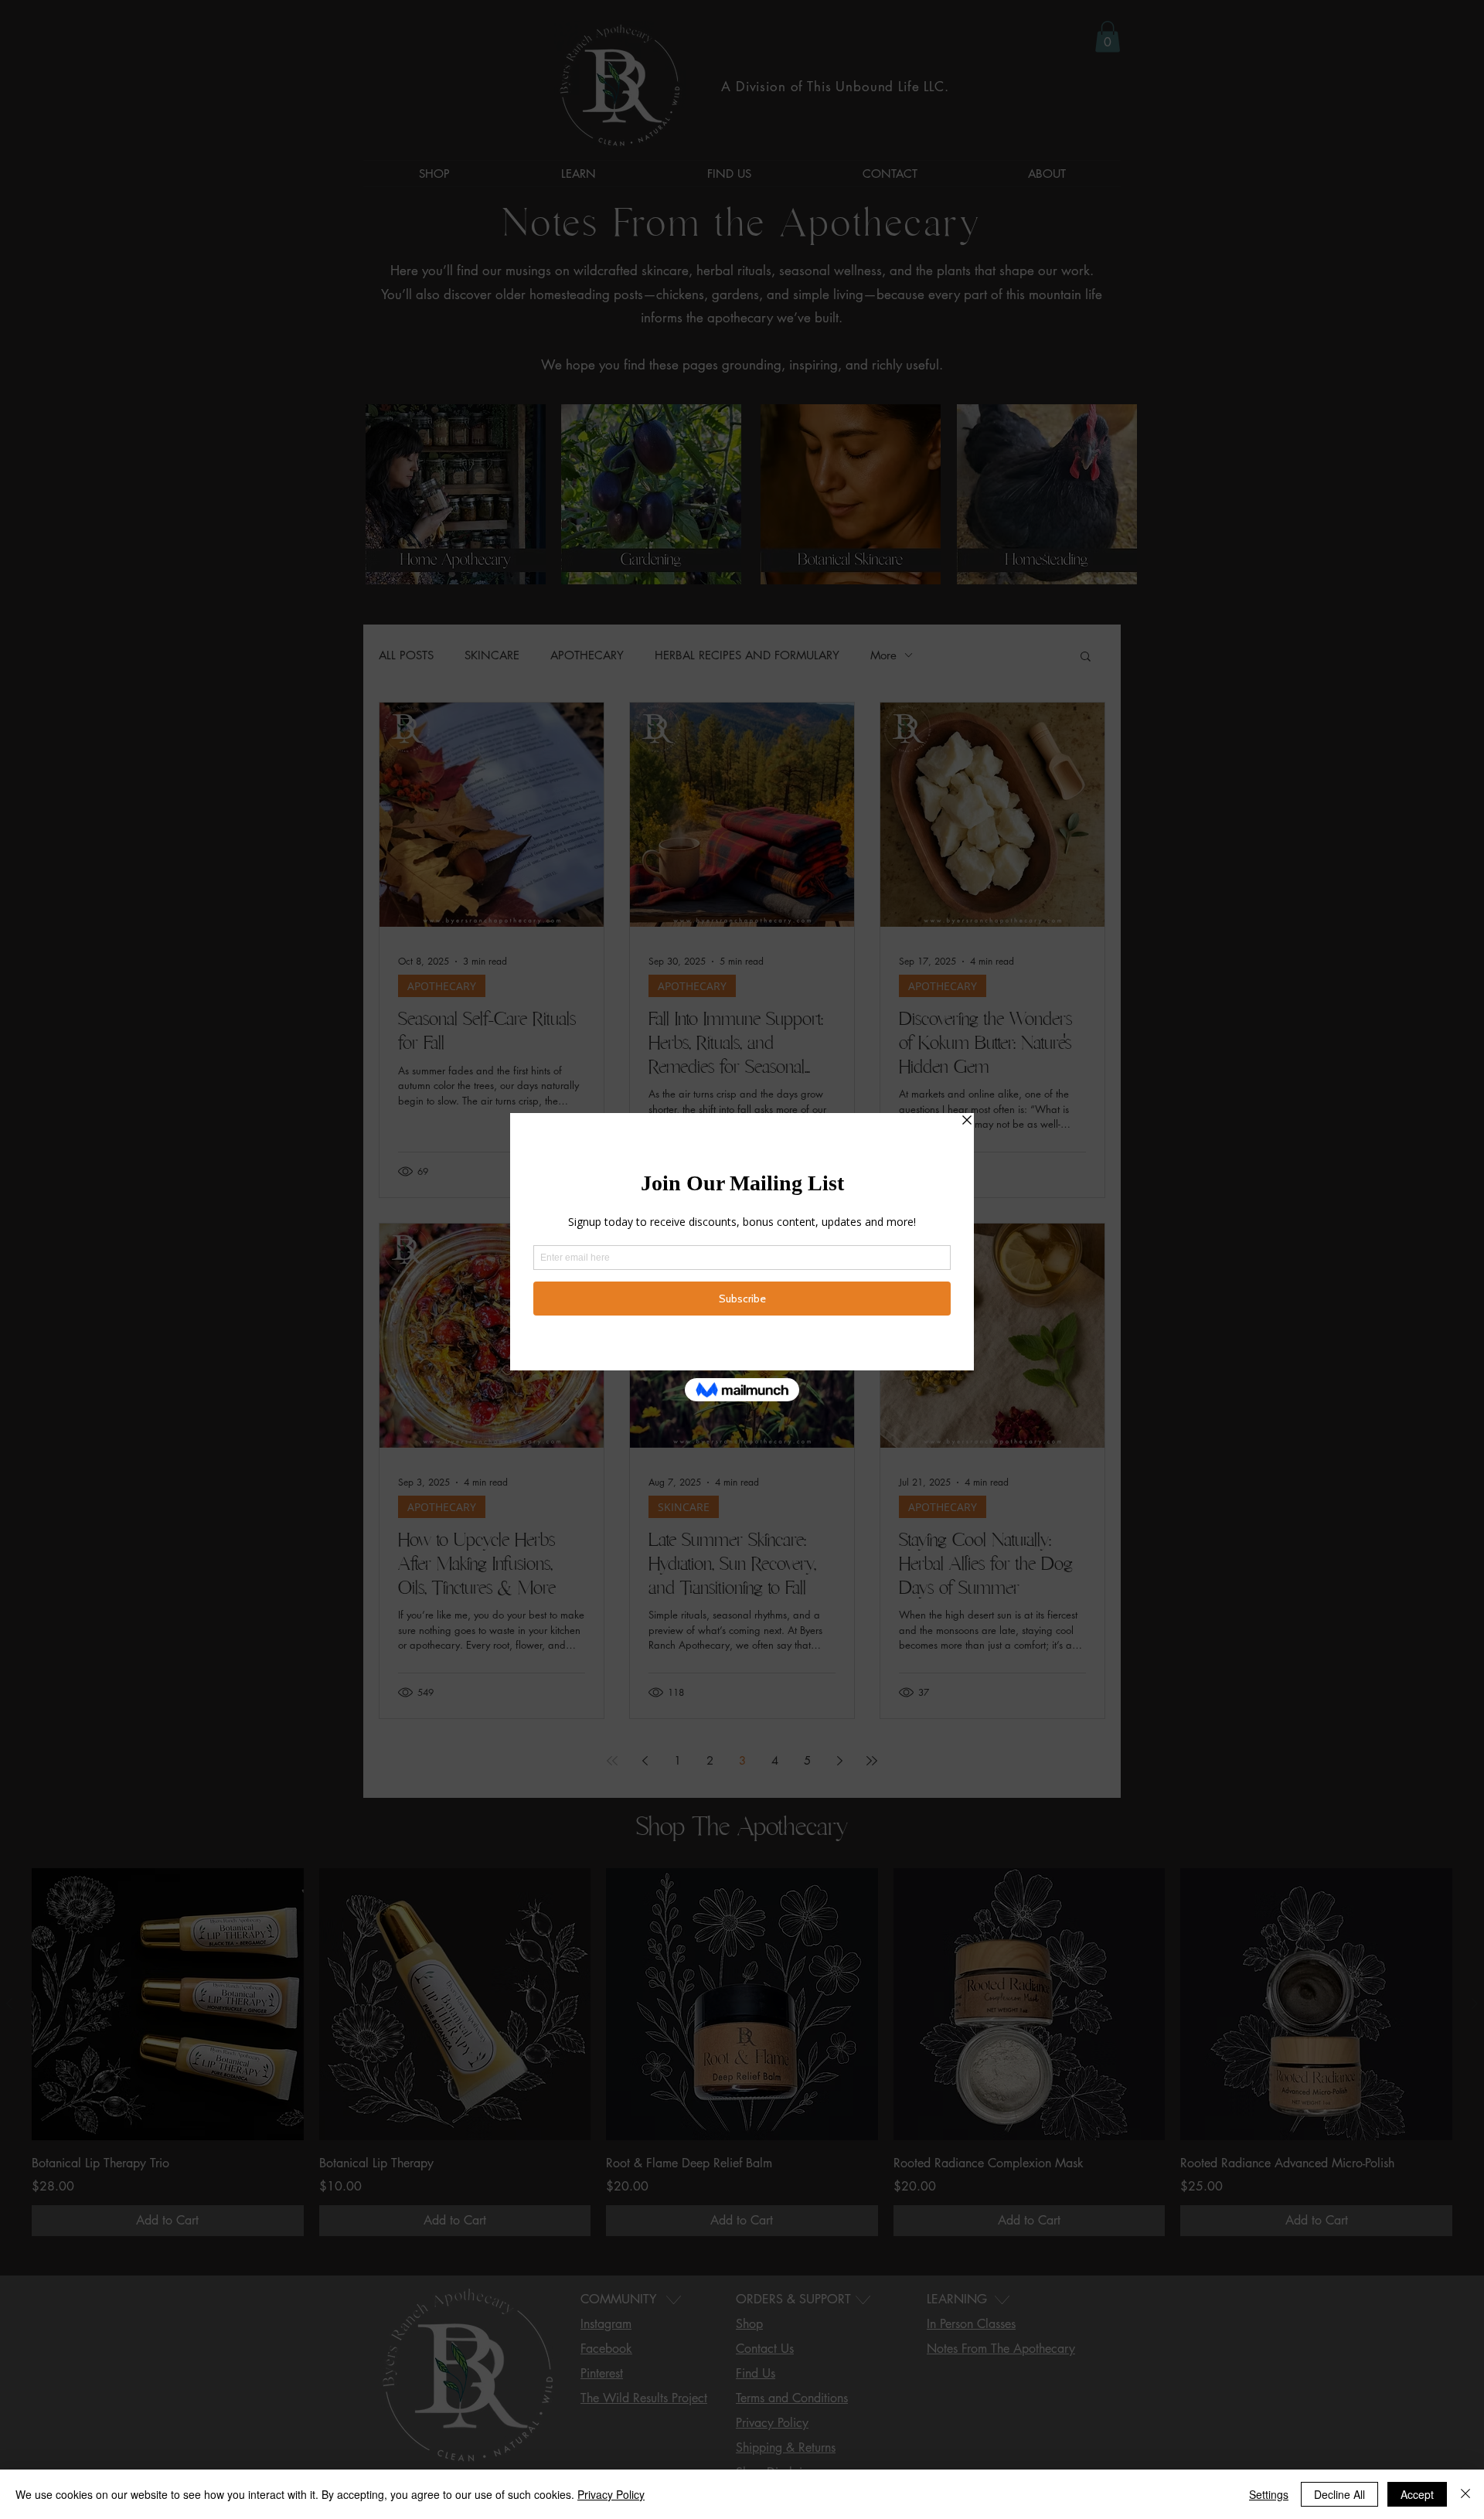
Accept (1417, 2494)
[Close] (1465, 2494)
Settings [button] (1269, 2494)
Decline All (1339, 2494)
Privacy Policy (611, 2494)
